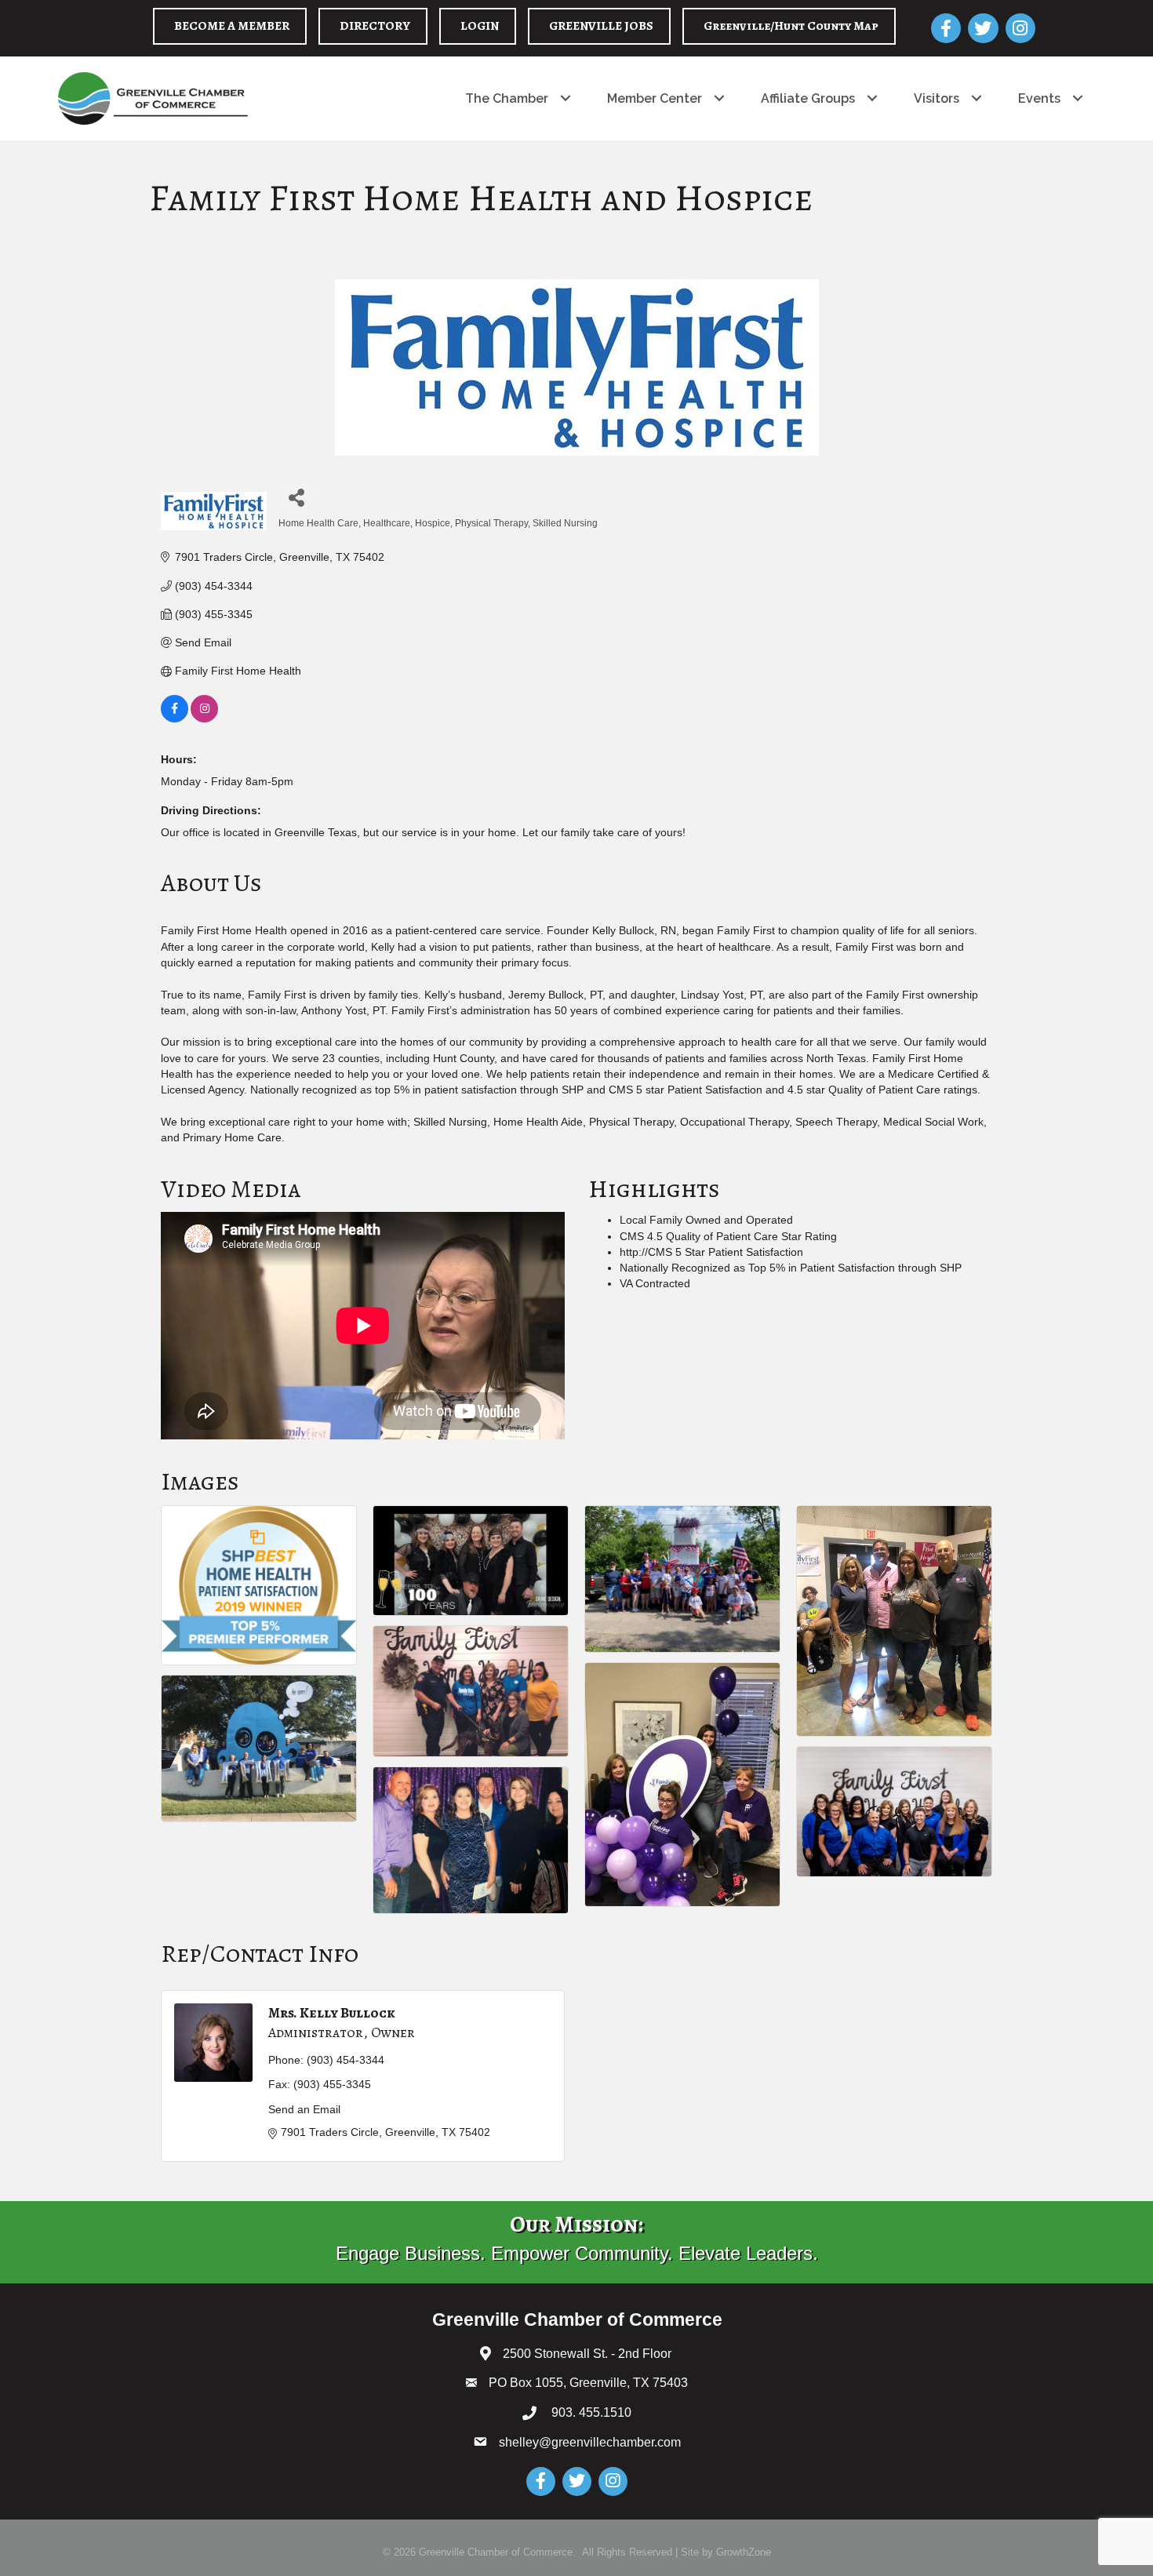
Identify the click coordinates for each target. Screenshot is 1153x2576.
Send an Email (304, 2109)
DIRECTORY (375, 26)
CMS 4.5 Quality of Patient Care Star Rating (728, 1236)
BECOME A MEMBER (232, 26)
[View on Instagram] (204, 719)
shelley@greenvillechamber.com (590, 2442)
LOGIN (480, 26)
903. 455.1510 (590, 2412)
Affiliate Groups (808, 98)
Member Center (655, 98)
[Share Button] (296, 497)
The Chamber (507, 98)
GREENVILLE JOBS (601, 26)
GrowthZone (744, 2552)
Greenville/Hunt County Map (791, 26)
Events (1039, 98)
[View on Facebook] (175, 719)
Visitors (937, 98)
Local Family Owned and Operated (706, 1220)
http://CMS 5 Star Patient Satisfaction (711, 1252)
